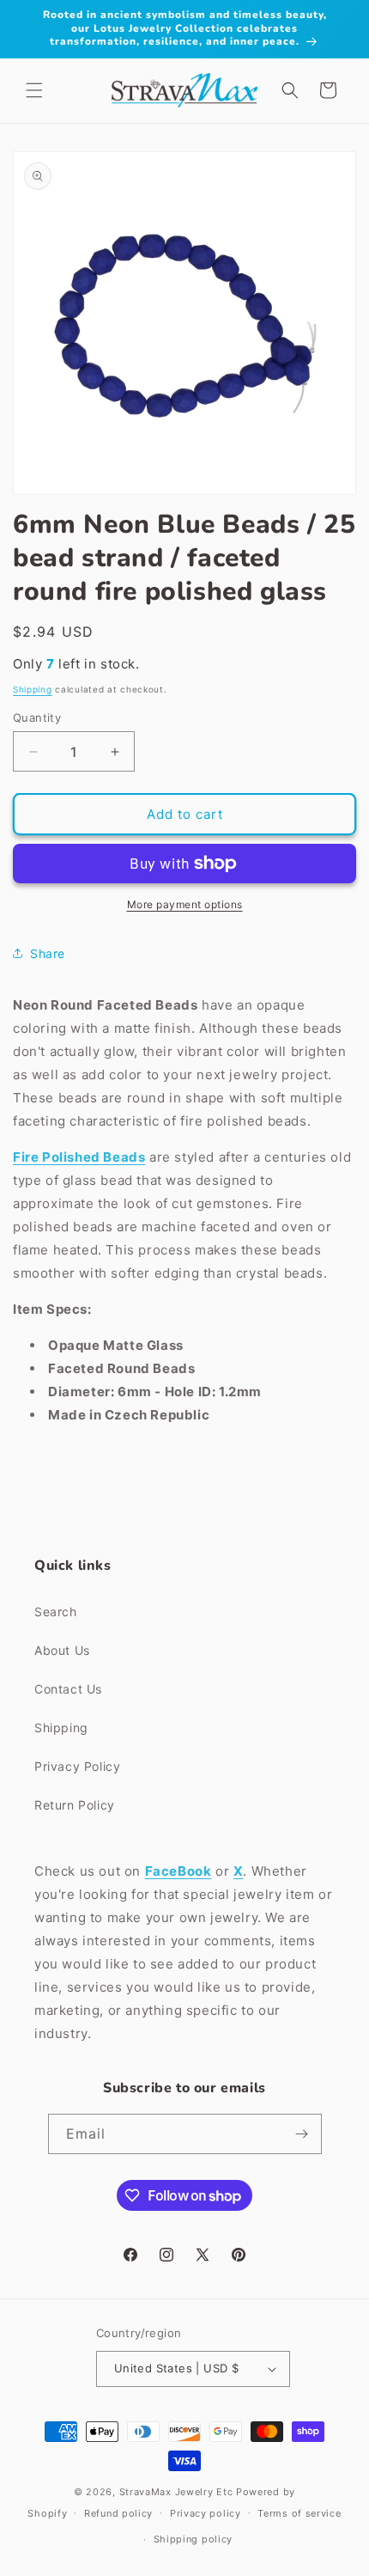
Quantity (37, 717)
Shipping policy (194, 2539)
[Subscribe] (302, 2134)
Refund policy (118, 2513)
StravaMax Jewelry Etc (176, 2492)
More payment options (185, 904)
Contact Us (68, 1689)
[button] (34, 90)
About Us (62, 1650)
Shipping (33, 689)
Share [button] (48, 953)
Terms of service (299, 2513)
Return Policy (75, 1805)
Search (56, 1612)
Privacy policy (206, 2513)
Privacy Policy (77, 1766)
